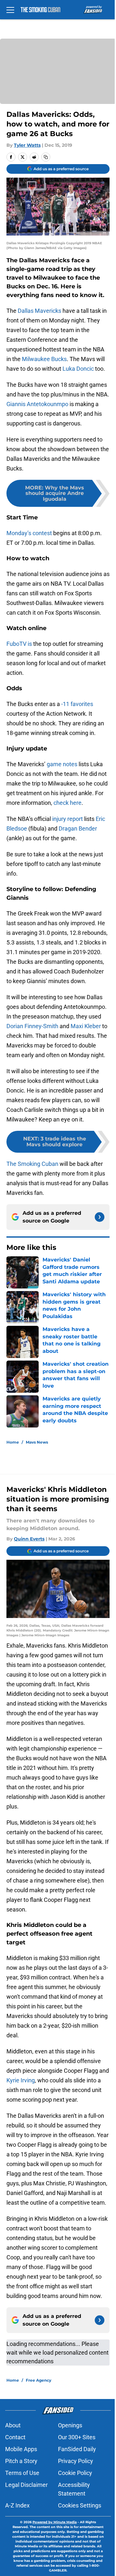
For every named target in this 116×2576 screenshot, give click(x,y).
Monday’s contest (29, 533)
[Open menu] (10, 10)
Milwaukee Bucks (44, 359)
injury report (68, 819)
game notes (62, 764)
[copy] (46, 157)
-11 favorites (77, 704)
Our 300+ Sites (77, 2437)
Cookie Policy (75, 2473)
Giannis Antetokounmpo (37, 404)
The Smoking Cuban (32, 1164)
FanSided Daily (77, 2449)
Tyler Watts (27, 145)
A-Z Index (17, 2505)
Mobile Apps (21, 2449)
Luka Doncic (78, 369)
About (13, 2425)
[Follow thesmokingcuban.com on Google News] (100, 1217)
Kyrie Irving (21, 2080)
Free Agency (39, 2380)
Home (13, 1442)
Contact (15, 2437)
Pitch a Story (21, 2461)
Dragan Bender (78, 828)
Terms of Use (22, 2473)
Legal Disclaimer (26, 2485)
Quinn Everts (29, 1539)
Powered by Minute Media (55, 2522)
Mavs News (37, 1442)
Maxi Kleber (86, 1026)
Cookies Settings (80, 2505)
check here (68, 803)
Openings (70, 2425)
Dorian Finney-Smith (32, 1026)
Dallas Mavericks (39, 311)
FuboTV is (19, 644)
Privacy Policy (76, 2461)
